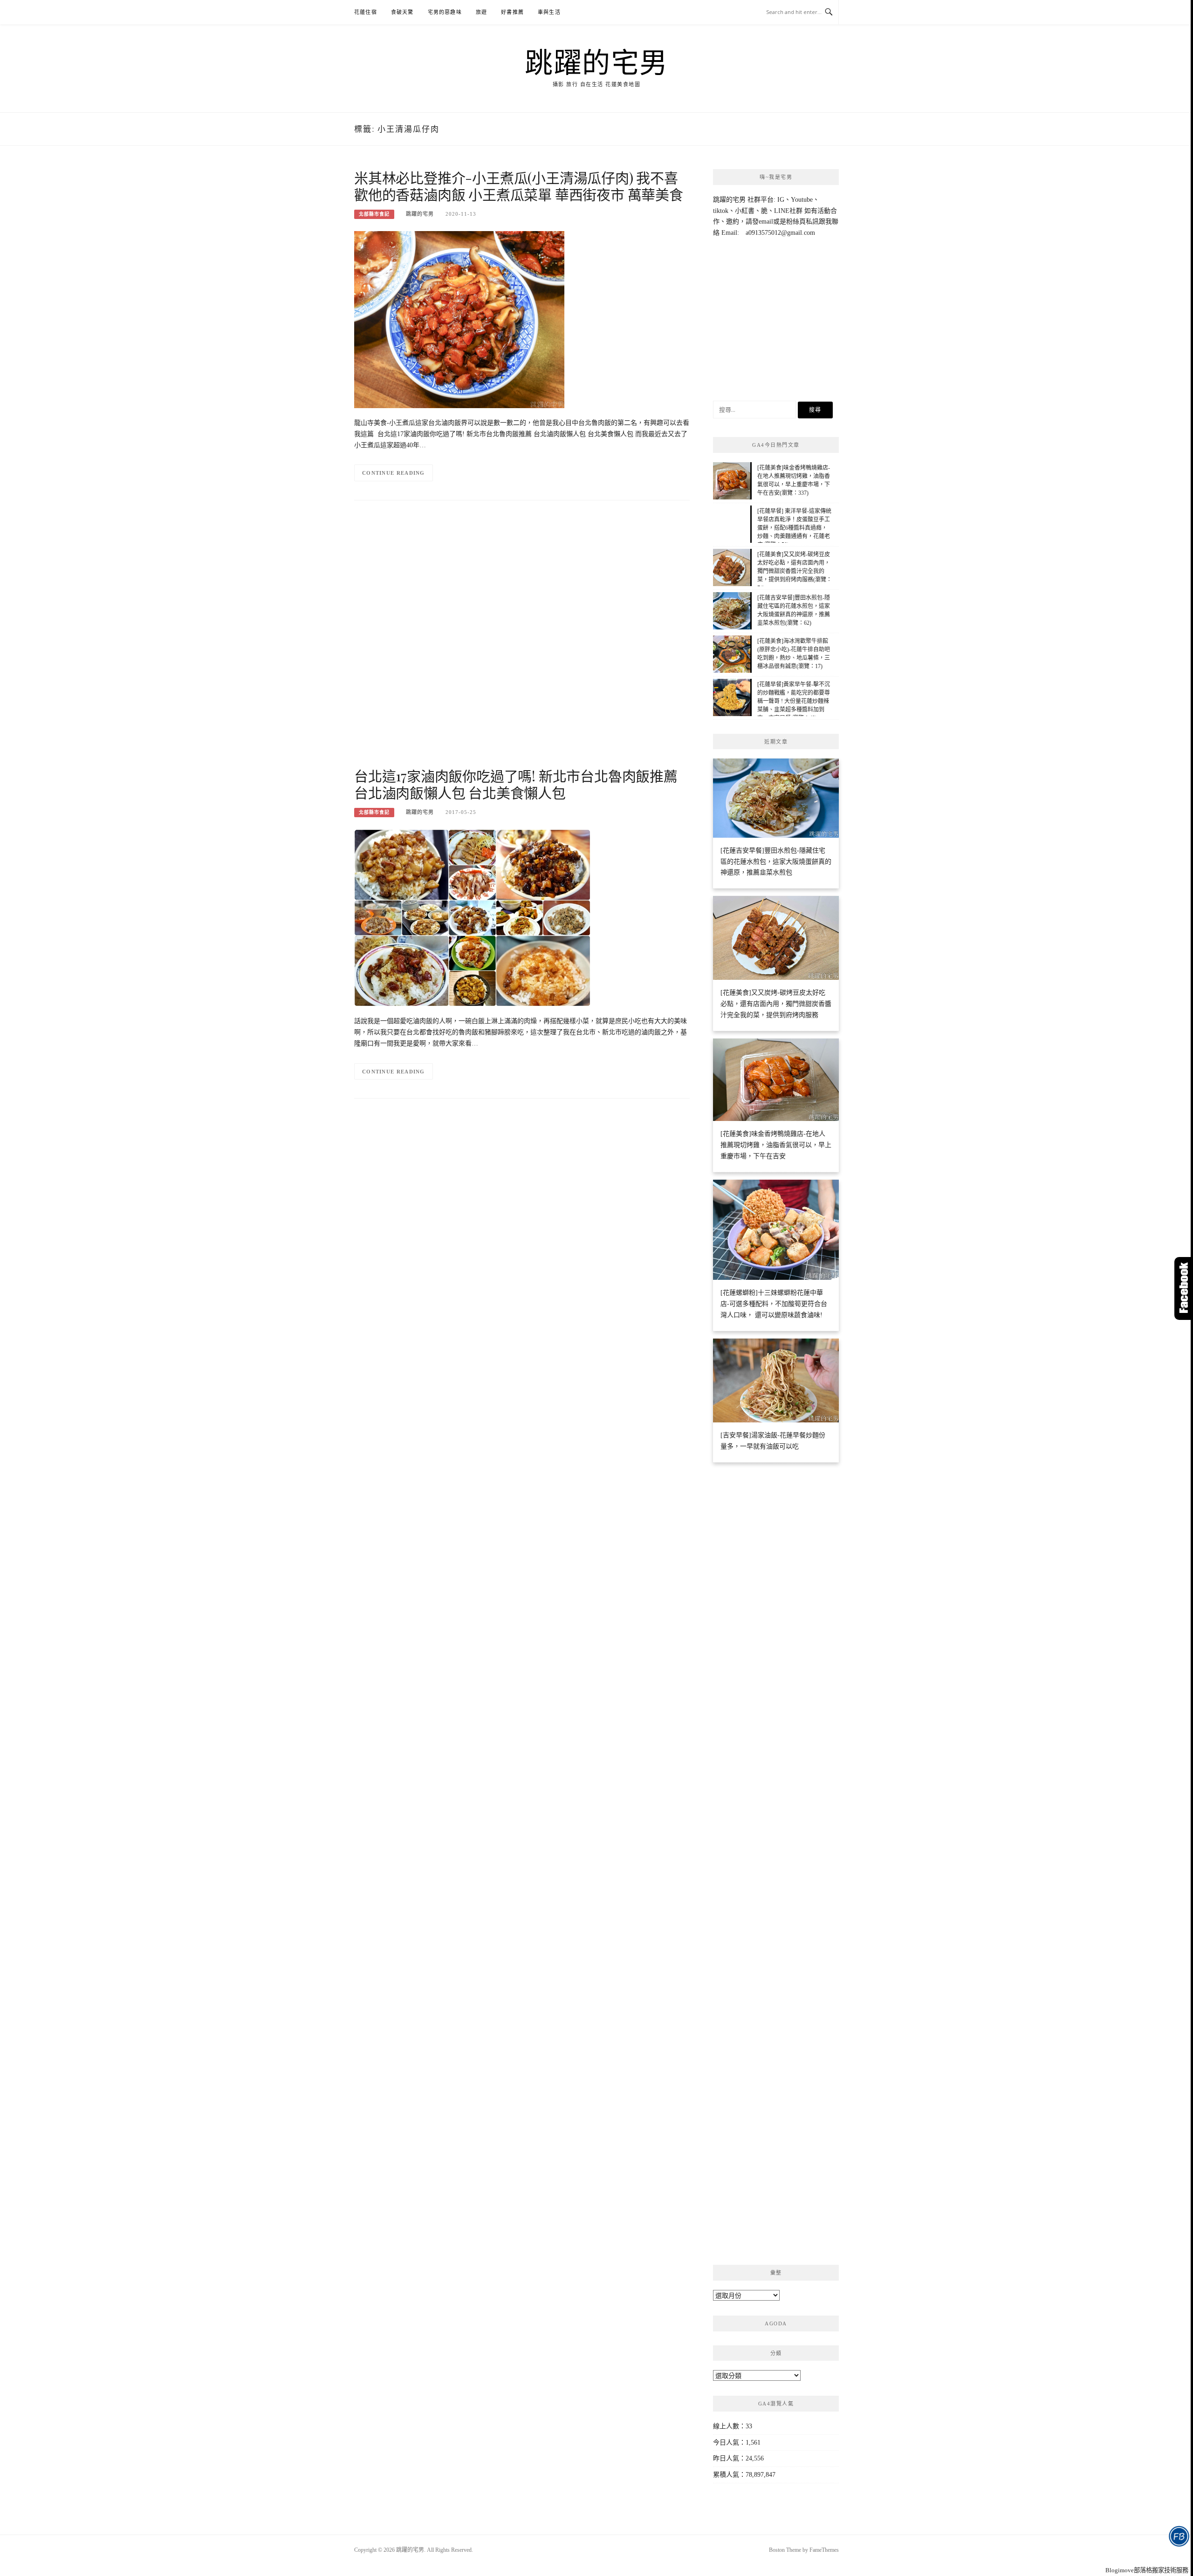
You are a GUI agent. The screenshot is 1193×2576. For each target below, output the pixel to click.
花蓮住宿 (366, 12)
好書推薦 (512, 12)
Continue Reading (394, 473)
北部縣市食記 (374, 214)
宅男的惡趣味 (445, 12)
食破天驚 (402, 12)
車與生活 (549, 12)
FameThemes (824, 2550)
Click (1184, 1288)
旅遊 (481, 12)
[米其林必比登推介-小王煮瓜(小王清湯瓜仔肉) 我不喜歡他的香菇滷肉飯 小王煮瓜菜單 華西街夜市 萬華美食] (459, 319)
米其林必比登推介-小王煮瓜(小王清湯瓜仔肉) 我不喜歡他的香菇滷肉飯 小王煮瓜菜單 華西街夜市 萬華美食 (519, 186)
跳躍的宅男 (596, 61)
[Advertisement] (522, 642)
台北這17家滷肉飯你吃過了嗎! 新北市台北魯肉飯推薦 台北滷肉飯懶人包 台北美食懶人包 (516, 784)
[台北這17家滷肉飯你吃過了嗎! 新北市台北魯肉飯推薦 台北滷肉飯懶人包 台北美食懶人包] (472, 917)
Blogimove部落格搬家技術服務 (1147, 2570)
